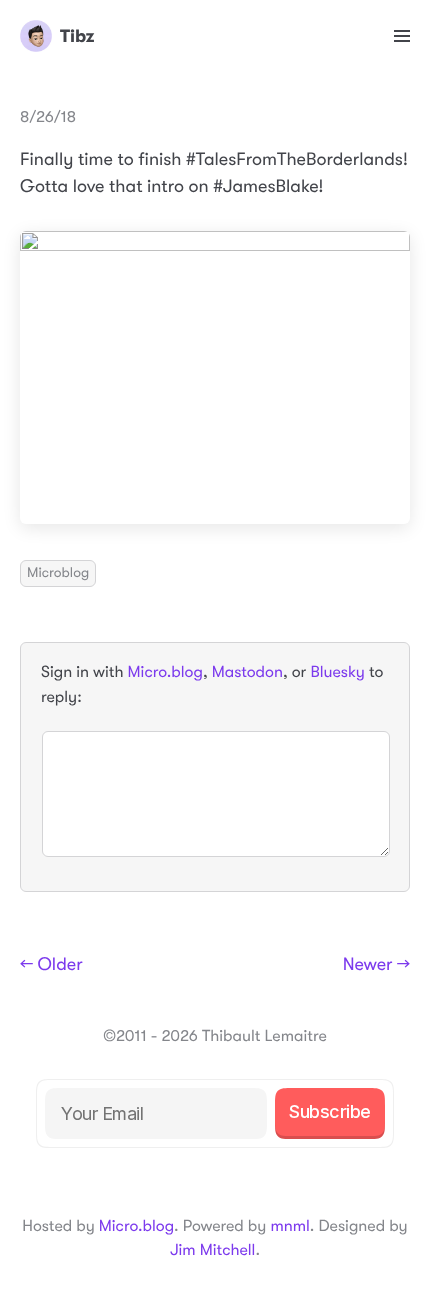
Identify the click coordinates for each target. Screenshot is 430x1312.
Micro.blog (165, 672)
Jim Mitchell (212, 1250)
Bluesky (337, 672)
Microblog (58, 573)
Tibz (77, 36)
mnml (289, 1226)
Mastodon (247, 672)
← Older (51, 965)
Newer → (376, 965)
